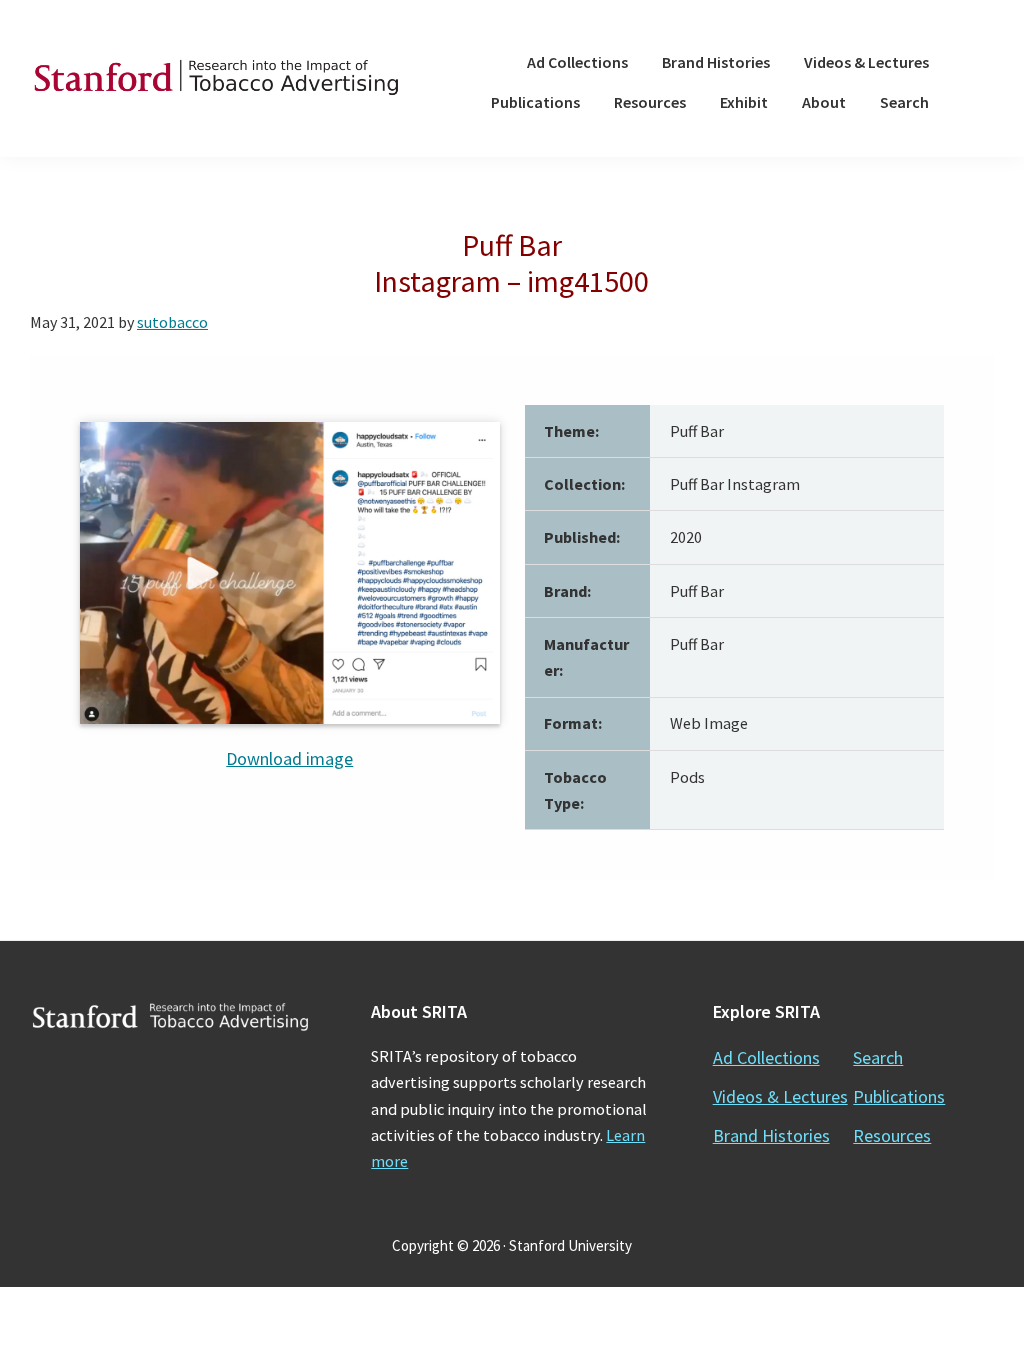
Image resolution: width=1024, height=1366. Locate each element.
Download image (289, 758)
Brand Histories (771, 1135)
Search (878, 1057)
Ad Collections (766, 1057)
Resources (892, 1135)
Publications (899, 1096)
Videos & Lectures (780, 1096)
